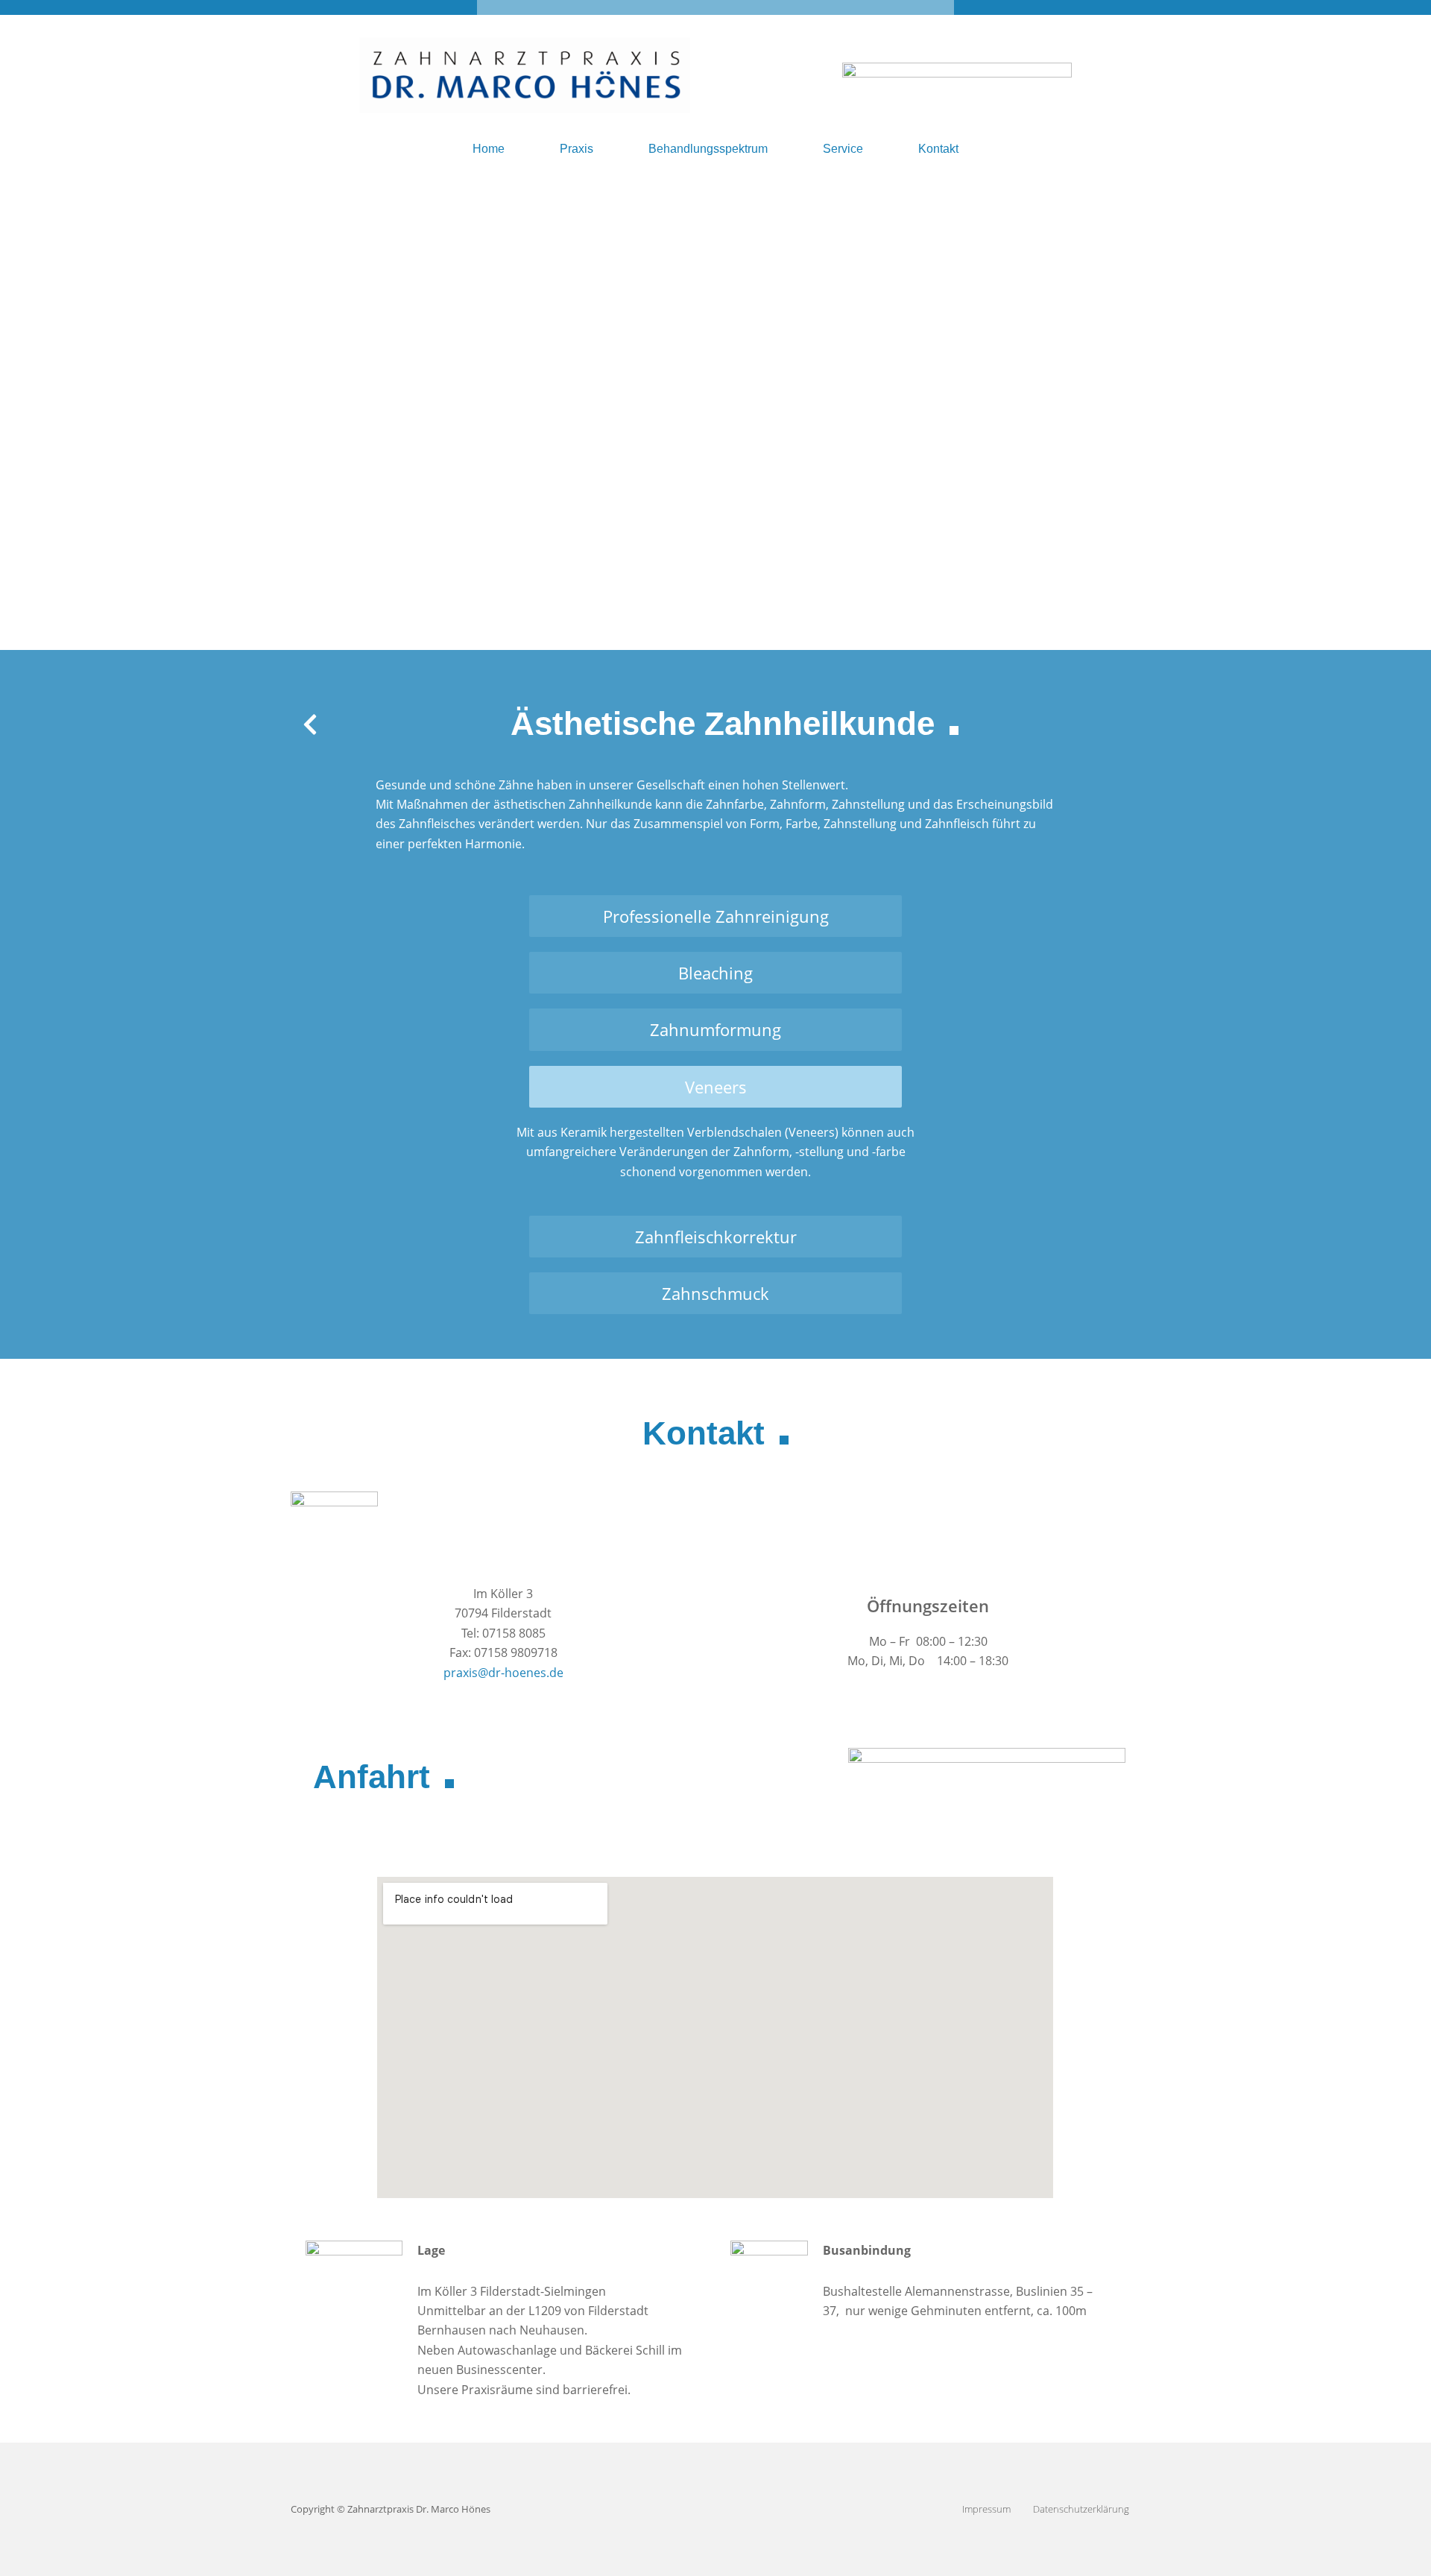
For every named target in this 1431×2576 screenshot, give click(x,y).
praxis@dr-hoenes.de (503, 1673)
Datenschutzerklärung (1081, 2509)
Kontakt (938, 149)
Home (489, 149)
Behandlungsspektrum (708, 149)
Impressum (986, 2509)
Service (843, 149)
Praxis (576, 149)
